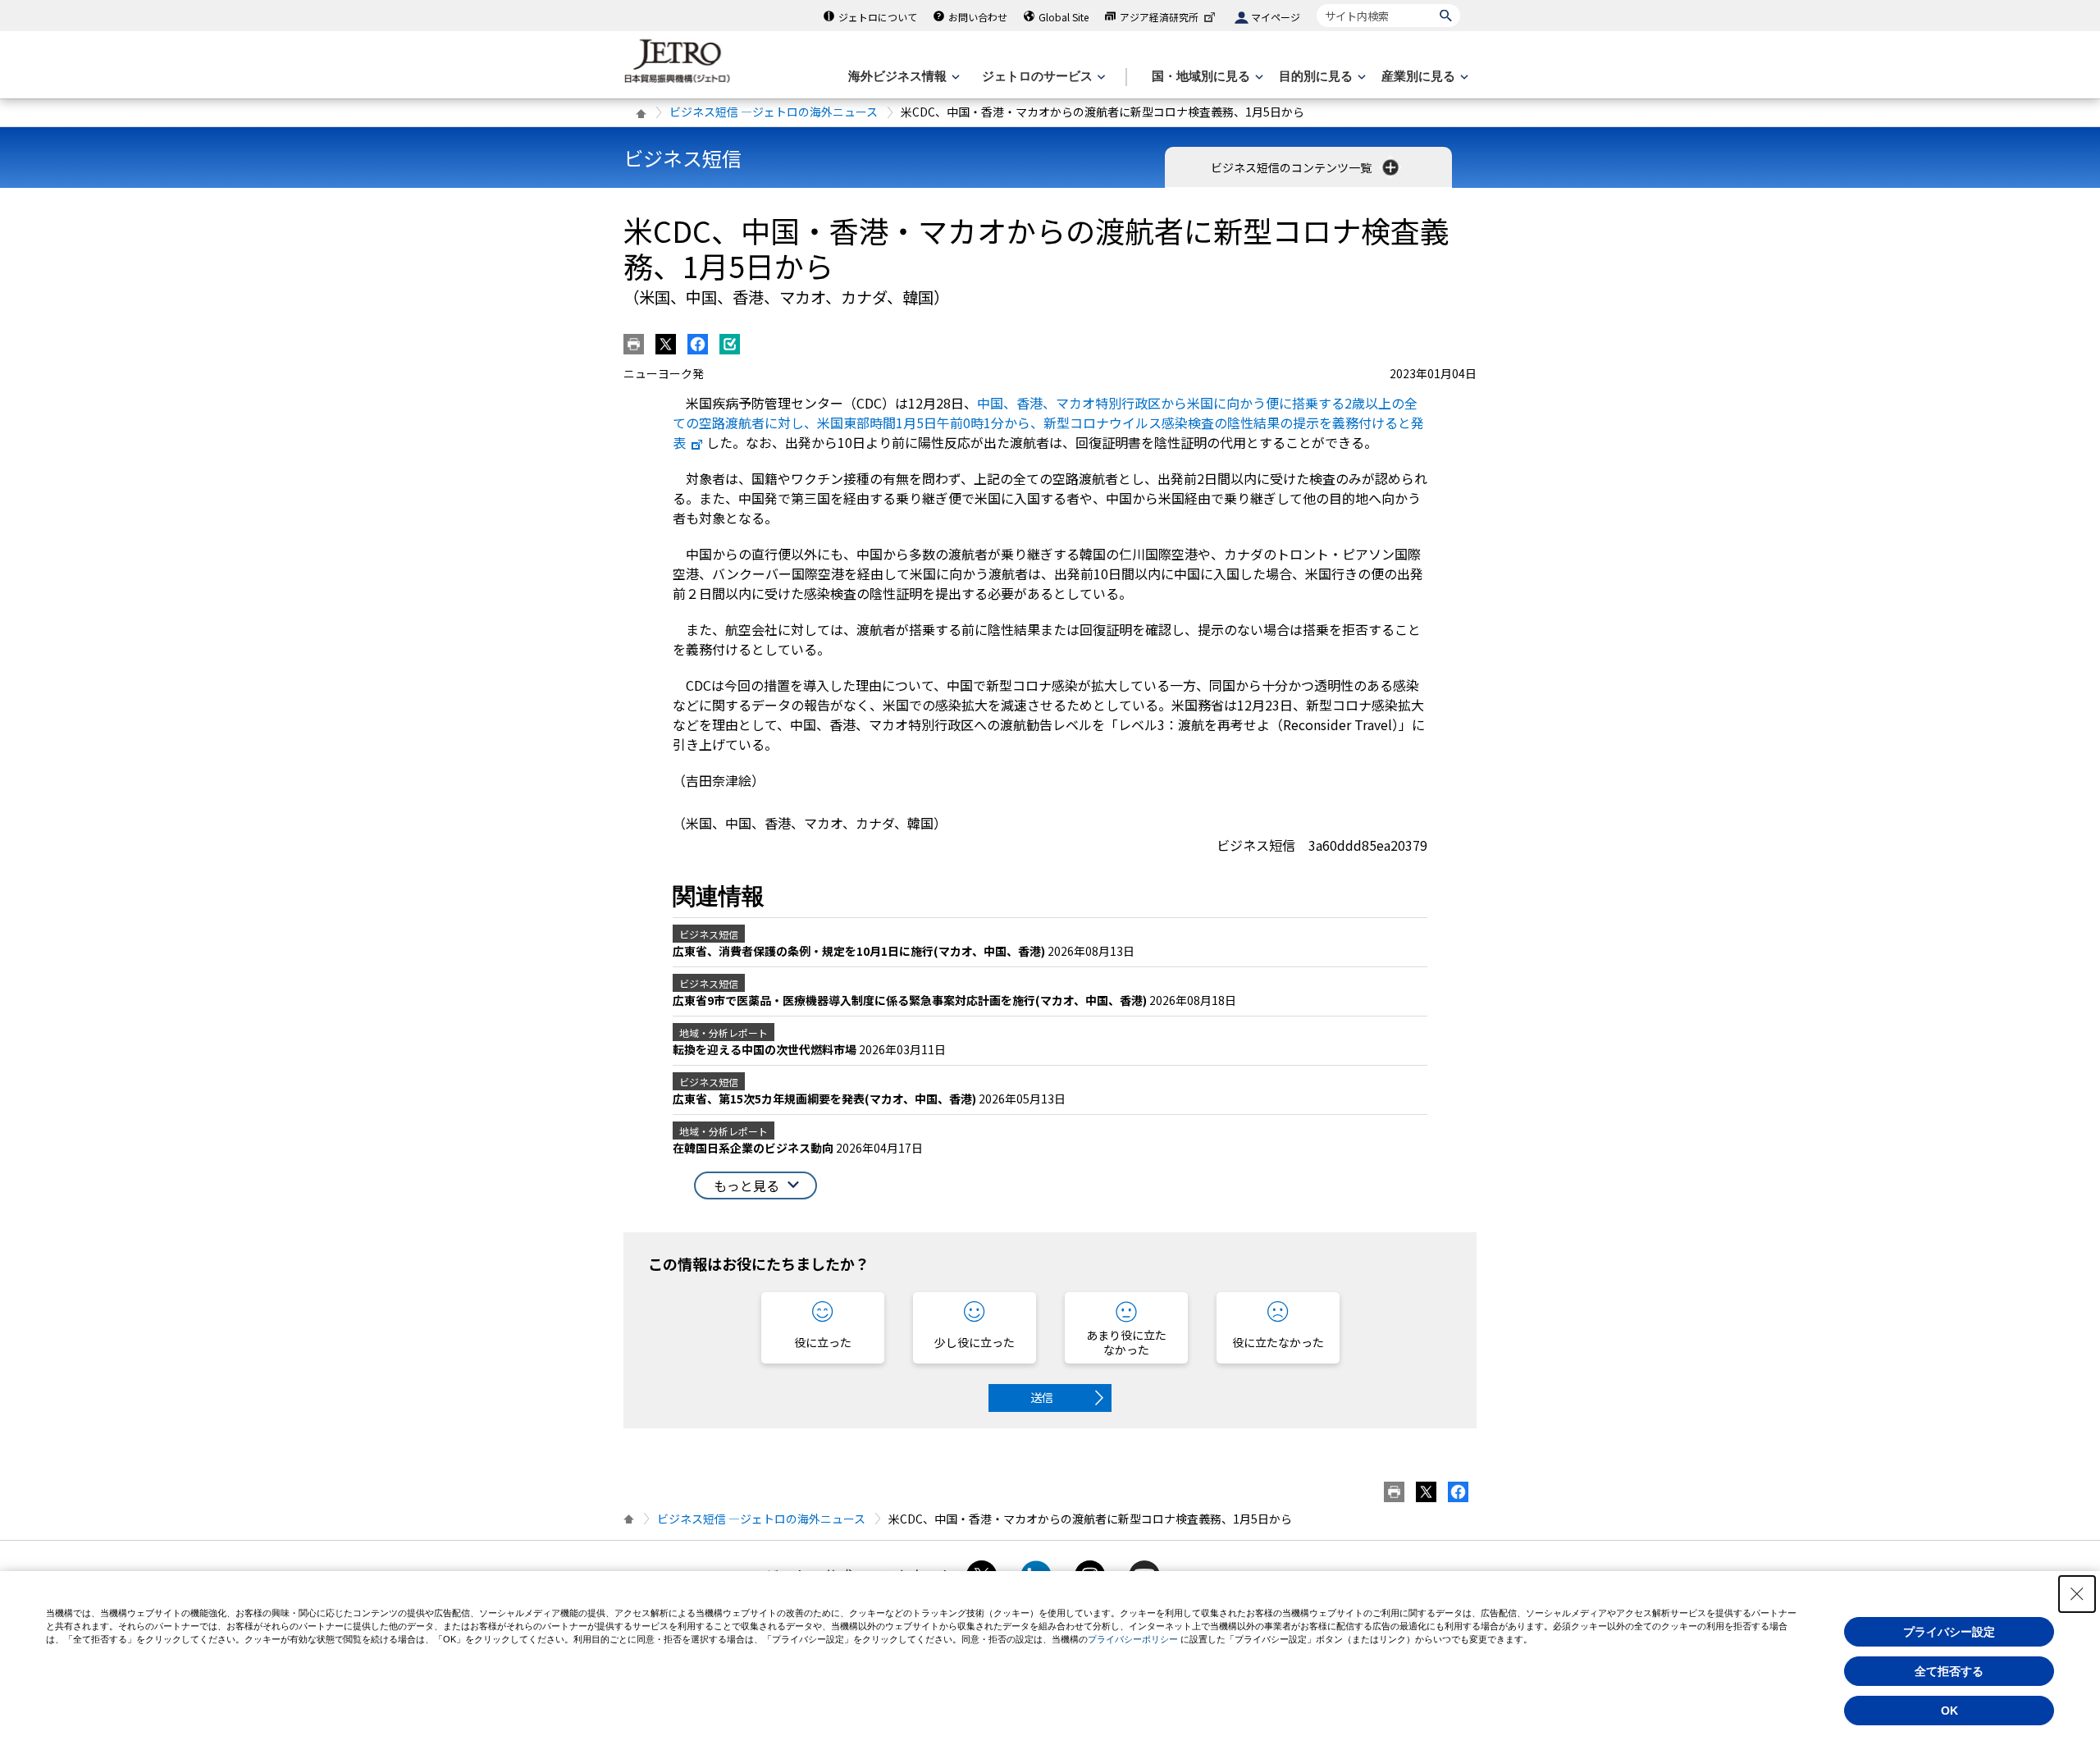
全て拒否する (1949, 1671)
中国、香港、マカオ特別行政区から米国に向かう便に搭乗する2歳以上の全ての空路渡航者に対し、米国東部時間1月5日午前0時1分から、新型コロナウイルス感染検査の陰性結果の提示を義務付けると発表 (1048, 423)
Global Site (1064, 17)
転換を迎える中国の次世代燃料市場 (766, 1049)
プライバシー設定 (1949, 1632)
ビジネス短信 (682, 158)
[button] (756, 1186)
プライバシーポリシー (1133, 1639)
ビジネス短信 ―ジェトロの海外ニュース (774, 112)
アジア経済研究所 (1159, 17)
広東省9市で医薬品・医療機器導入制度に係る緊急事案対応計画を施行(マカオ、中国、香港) (911, 1000)
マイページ (1276, 17)
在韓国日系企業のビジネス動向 (754, 1148)
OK (1949, 1711)
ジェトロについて (878, 17)
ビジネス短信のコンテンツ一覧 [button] (1292, 167)
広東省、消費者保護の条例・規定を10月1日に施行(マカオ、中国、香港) (860, 951)
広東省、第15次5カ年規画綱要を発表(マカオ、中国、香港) (826, 1099)
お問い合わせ (978, 17)
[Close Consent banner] (2077, 1594)
